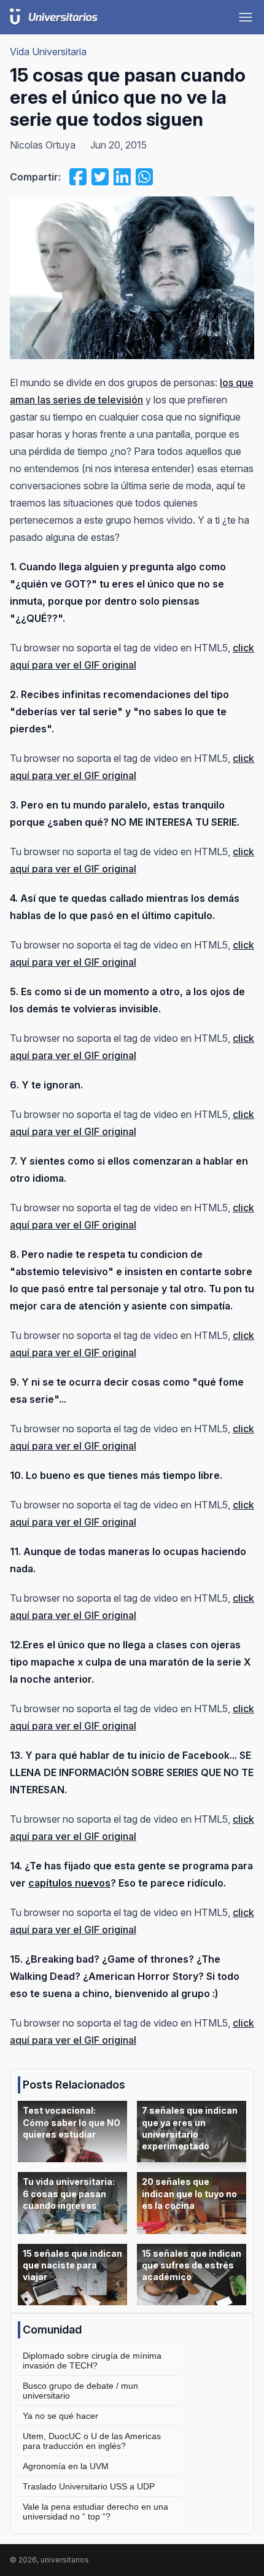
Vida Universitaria (48, 52)
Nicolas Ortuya (43, 145)
